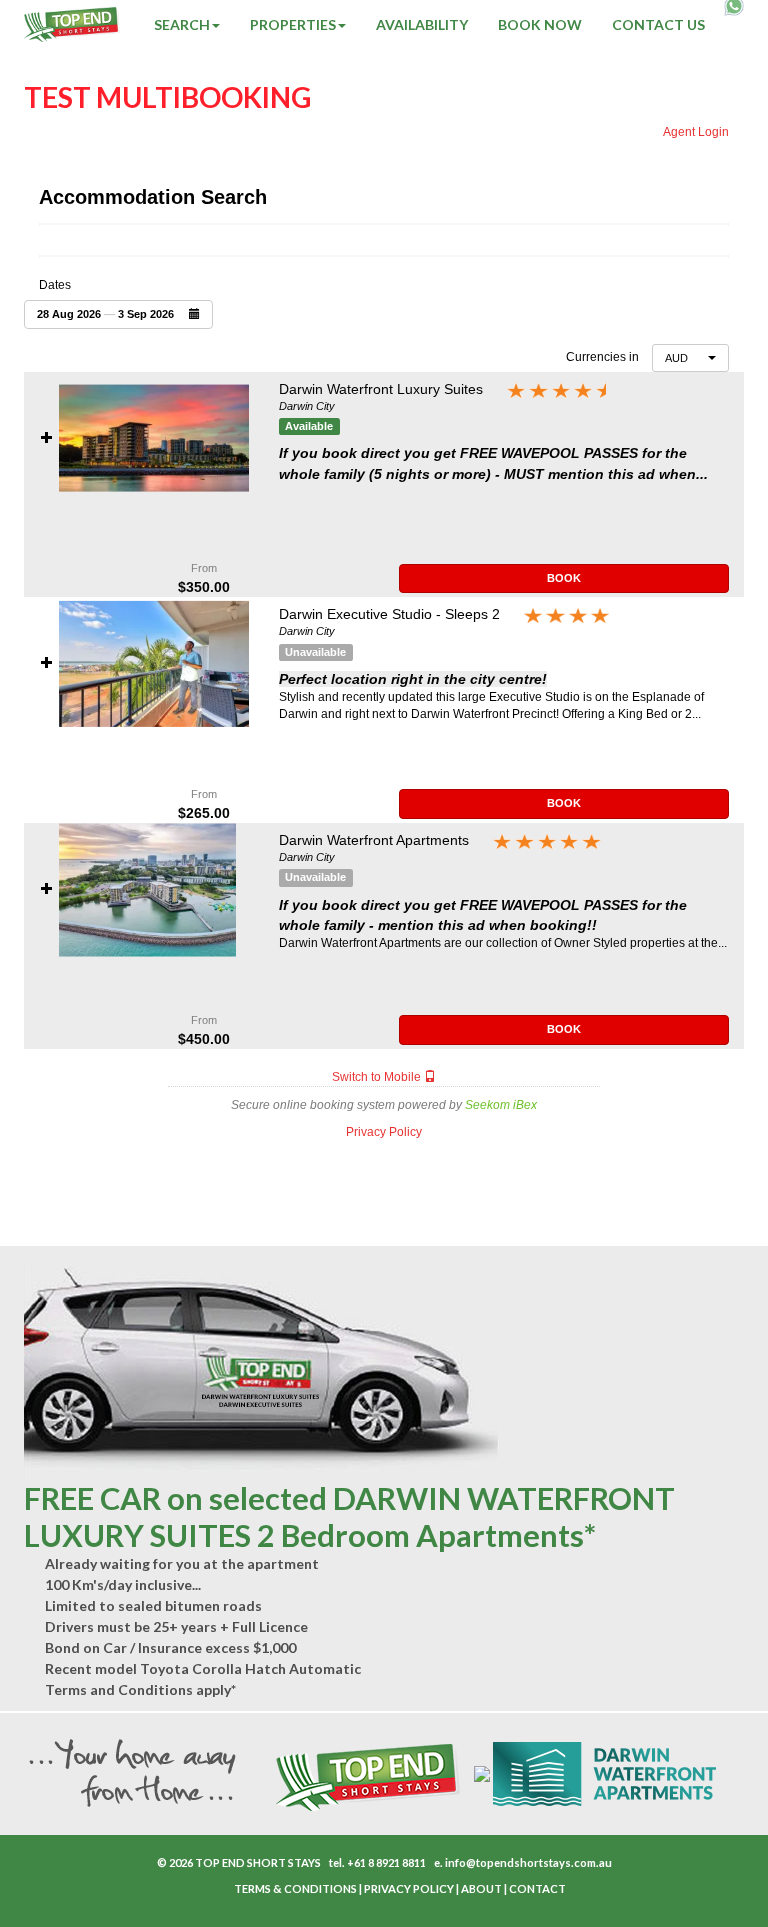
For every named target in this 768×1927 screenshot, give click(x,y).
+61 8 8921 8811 (386, 1862)
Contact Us (658, 24)
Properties (293, 24)
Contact (537, 1888)
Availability (422, 24)
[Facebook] (207, 1889)
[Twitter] (217, 1889)
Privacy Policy (409, 1888)
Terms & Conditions (295, 1888)
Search (182, 24)
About (481, 1888)
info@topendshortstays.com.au (528, 1862)
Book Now (540, 24)
